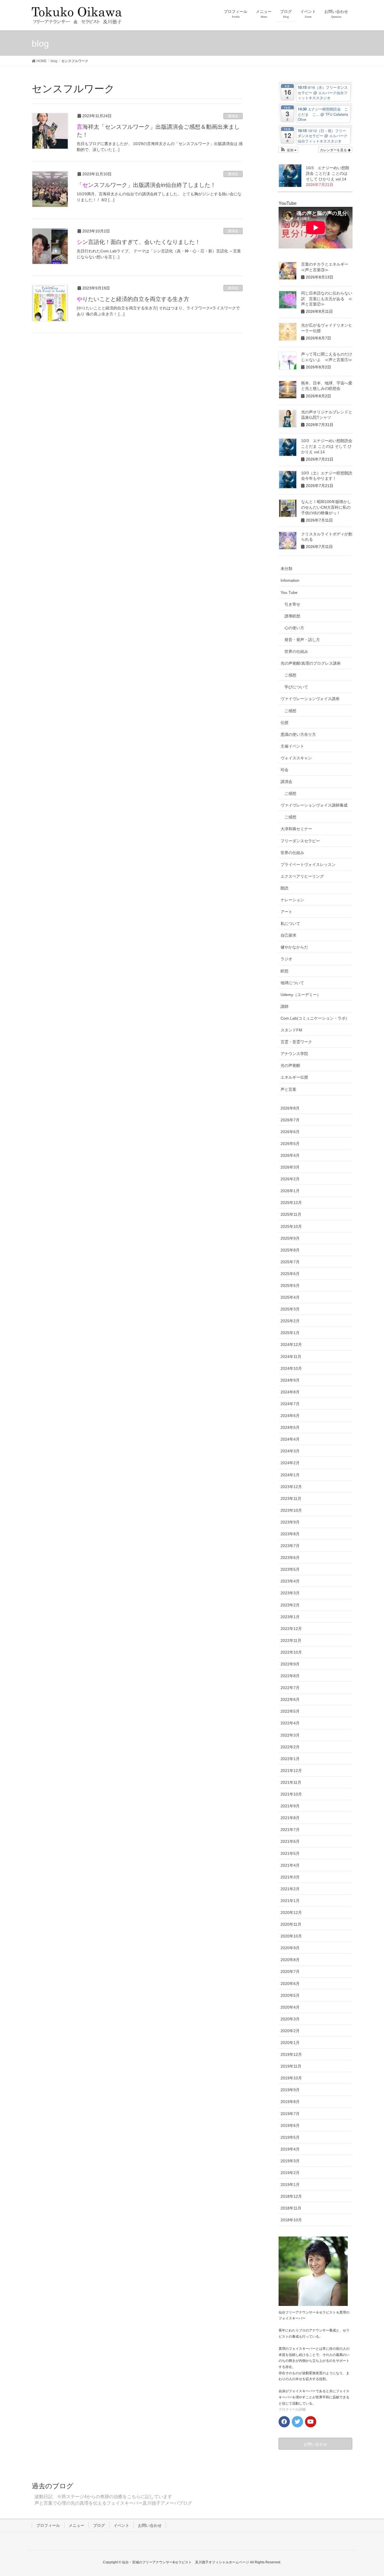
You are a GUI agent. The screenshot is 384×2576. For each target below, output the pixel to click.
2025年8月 (290, 1250)
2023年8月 (290, 1534)
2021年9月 (290, 1806)
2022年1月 (290, 1759)
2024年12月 (291, 1344)
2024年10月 (291, 1368)
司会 (284, 770)
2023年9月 (290, 1522)
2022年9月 (290, 1664)
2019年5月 (290, 2137)
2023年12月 (291, 1487)
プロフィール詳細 (292, 2409)
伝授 (284, 723)
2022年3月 (290, 1735)
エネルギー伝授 (294, 1077)
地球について (292, 983)
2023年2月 (290, 1605)
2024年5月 (290, 1427)
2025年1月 (290, 1333)
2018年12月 (291, 2196)
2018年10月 (291, 2220)
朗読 (284, 888)
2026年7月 (290, 1120)
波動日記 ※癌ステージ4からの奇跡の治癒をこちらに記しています (103, 2497)
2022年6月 (290, 1699)
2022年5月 (290, 1711)
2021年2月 (290, 1889)
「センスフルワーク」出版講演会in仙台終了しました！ (146, 185)
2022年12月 (291, 1629)
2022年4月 (290, 1723)
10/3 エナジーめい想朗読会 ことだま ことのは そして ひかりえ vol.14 (327, 173)
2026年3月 (290, 1167)
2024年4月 (290, 1439)
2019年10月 (291, 2078)
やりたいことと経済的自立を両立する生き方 (133, 299)
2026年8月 (290, 1108)
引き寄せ (292, 604)
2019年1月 (290, 2185)
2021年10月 (291, 1794)
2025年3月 (290, 1309)
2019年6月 (290, 2125)
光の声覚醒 (290, 1065)
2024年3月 (290, 1451)
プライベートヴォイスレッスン (308, 864)
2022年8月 (290, 1676)
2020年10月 (291, 1936)
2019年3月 (290, 2161)
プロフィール (48, 2525)
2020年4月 (290, 2007)
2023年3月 (290, 1593)
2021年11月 (291, 1782)
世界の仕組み (296, 651)
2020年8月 (290, 1960)
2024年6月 (290, 1416)
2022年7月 (290, 1688)
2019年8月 (290, 2102)
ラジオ (286, 959)
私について (290, 923)
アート (286, 912)
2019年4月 (290, 2149)
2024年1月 (290, 1475)
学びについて (296, 687)
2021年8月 (290, 1818)
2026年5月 (290, 1144)
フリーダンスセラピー (300, 841)
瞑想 (284, 971)
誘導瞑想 (292, 616)
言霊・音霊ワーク (296, 1042)
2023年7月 (290, 1546)
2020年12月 (291, 1912)
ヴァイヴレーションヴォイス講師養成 (314, 805)
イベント (121, 2525)
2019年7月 (290, 2114)
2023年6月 (290, 1558)
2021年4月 (290, 1865)
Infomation (290, 580)
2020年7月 (290, 1971)
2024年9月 (290, 1380)
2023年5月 (290, 1569)
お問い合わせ (150, 2525)
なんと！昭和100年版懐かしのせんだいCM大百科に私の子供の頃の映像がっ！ (326, 507)
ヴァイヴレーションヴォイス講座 (310, 699)
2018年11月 (291, 2208)
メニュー (76, 2525)
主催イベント (292, 746)
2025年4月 (290, 1297)
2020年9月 (290, 1948)
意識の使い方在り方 (298, 734)
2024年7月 (290, 1404)
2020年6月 (290, 1984)
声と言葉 (288, 1089)
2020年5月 (290, 1995)
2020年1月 (290, 2043)
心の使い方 (294, 628)
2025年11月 (291, 1214)
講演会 (233, 116)
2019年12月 (291, 2054)
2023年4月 (290, 1581)
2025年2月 (290, 1321)
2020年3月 (290, 2019)
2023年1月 (290, 1617)
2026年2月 (290, 1179)
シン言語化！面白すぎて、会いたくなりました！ (139, 242)
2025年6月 (290, 1274)
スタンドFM (291, 1030)
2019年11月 (291, 2066)
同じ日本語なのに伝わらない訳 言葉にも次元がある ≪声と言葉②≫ (327, 299)
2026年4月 (290, 1155)
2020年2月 (290, 2031)
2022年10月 (291, 1652)
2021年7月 (290, 1830)
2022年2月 (290, 1747)
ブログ (99, 2525)
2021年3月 (290, 1877)
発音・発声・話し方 (302, 640)
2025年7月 (290, 1262)
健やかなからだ (294, 947)
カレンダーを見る (334, 150)
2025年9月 (290, 1238)
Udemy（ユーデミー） (301, 995)
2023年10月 (291, 1510)
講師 (284, 1006)
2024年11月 (291, 1357)
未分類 (286, 569)
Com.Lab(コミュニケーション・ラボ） (315, 1018)
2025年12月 (291, 1203)
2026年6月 (290, 1132)
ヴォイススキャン (296, 758)
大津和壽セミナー (296, 829)
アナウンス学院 (294, 1054)
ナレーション (292, 900)
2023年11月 (291, 1498)
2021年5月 (290, 1853)
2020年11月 (291, 1924)
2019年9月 (290, 2090)
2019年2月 (290, 2173)
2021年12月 (291, 1771)
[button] (289, 150)
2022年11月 (291, 1640)
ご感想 (290, 675)
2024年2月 (290, 1463)
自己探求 (288, 935)
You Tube (289, 592)
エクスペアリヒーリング (302, 876)
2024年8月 (290, 1392)
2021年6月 (290, 1841)
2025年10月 (291, 1226)
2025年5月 (290, 1285)
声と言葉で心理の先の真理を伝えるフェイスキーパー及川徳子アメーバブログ (113, 2503)
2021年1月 (290, 1901)
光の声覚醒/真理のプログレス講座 (311, 663)
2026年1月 (290, 1191)
